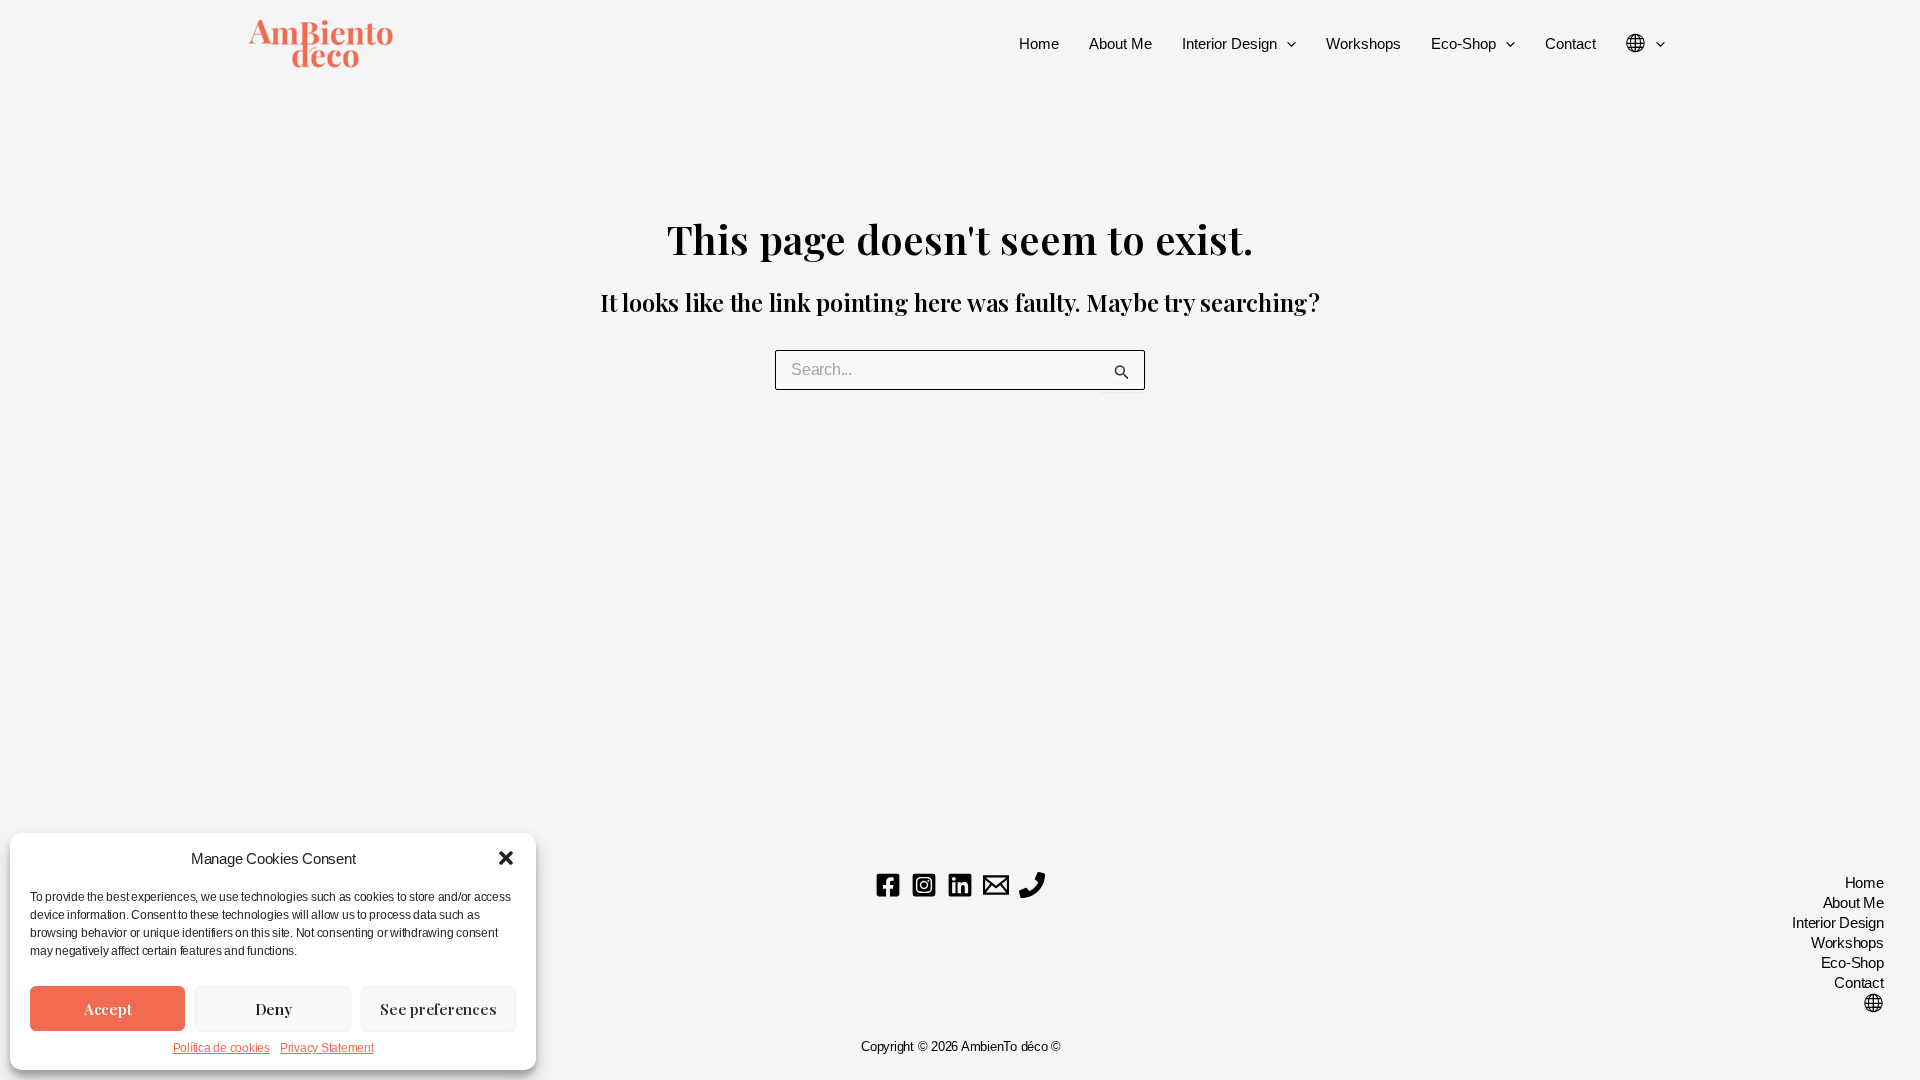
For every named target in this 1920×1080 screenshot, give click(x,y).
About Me (1120, 43)
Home (1039, 43)
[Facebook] (888, 885)
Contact (1570, 43)
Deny (273, 1009)
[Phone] (1032, 885)
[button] (506, 858)
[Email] (996, 885)
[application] (1286, 44)
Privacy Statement (327, 1048)
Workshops (1363, 43)
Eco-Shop (1463, 43)
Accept (108, 1009)
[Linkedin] (960, 885)
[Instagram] (924, 885)
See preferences (438, 1009)
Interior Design (1229, 43)
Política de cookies (221, 1048)
